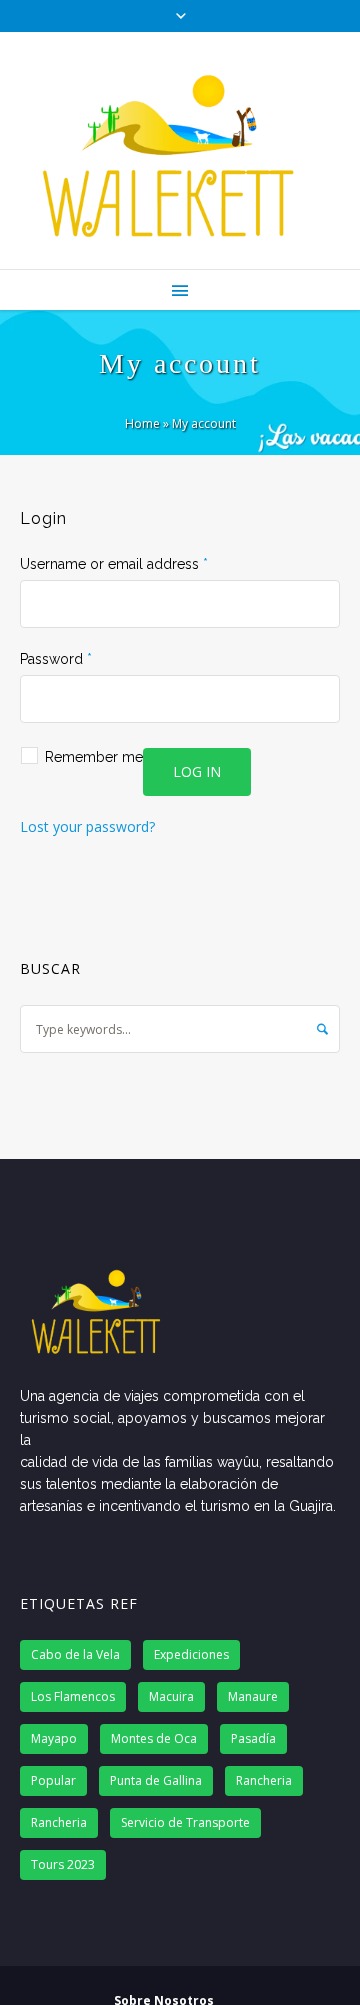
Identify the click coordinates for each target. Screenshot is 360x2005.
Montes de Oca (154, 1738)
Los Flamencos (73, 1696)
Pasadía (253, 1738)
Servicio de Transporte (185, 1822)
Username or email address (114, 564)
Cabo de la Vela (75, 1654)
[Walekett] (180, 150)
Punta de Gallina (156, 1780)
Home (142, 423)
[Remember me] (180, 745)
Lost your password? (87, 826)
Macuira (171, 1696)
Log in (197, 771)
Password (56, 659)
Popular (53, 1780)
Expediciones (191, 1654)
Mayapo (54, 1738)
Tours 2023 (63, 1864)
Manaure (253, 1696)
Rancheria (264, 1780)
